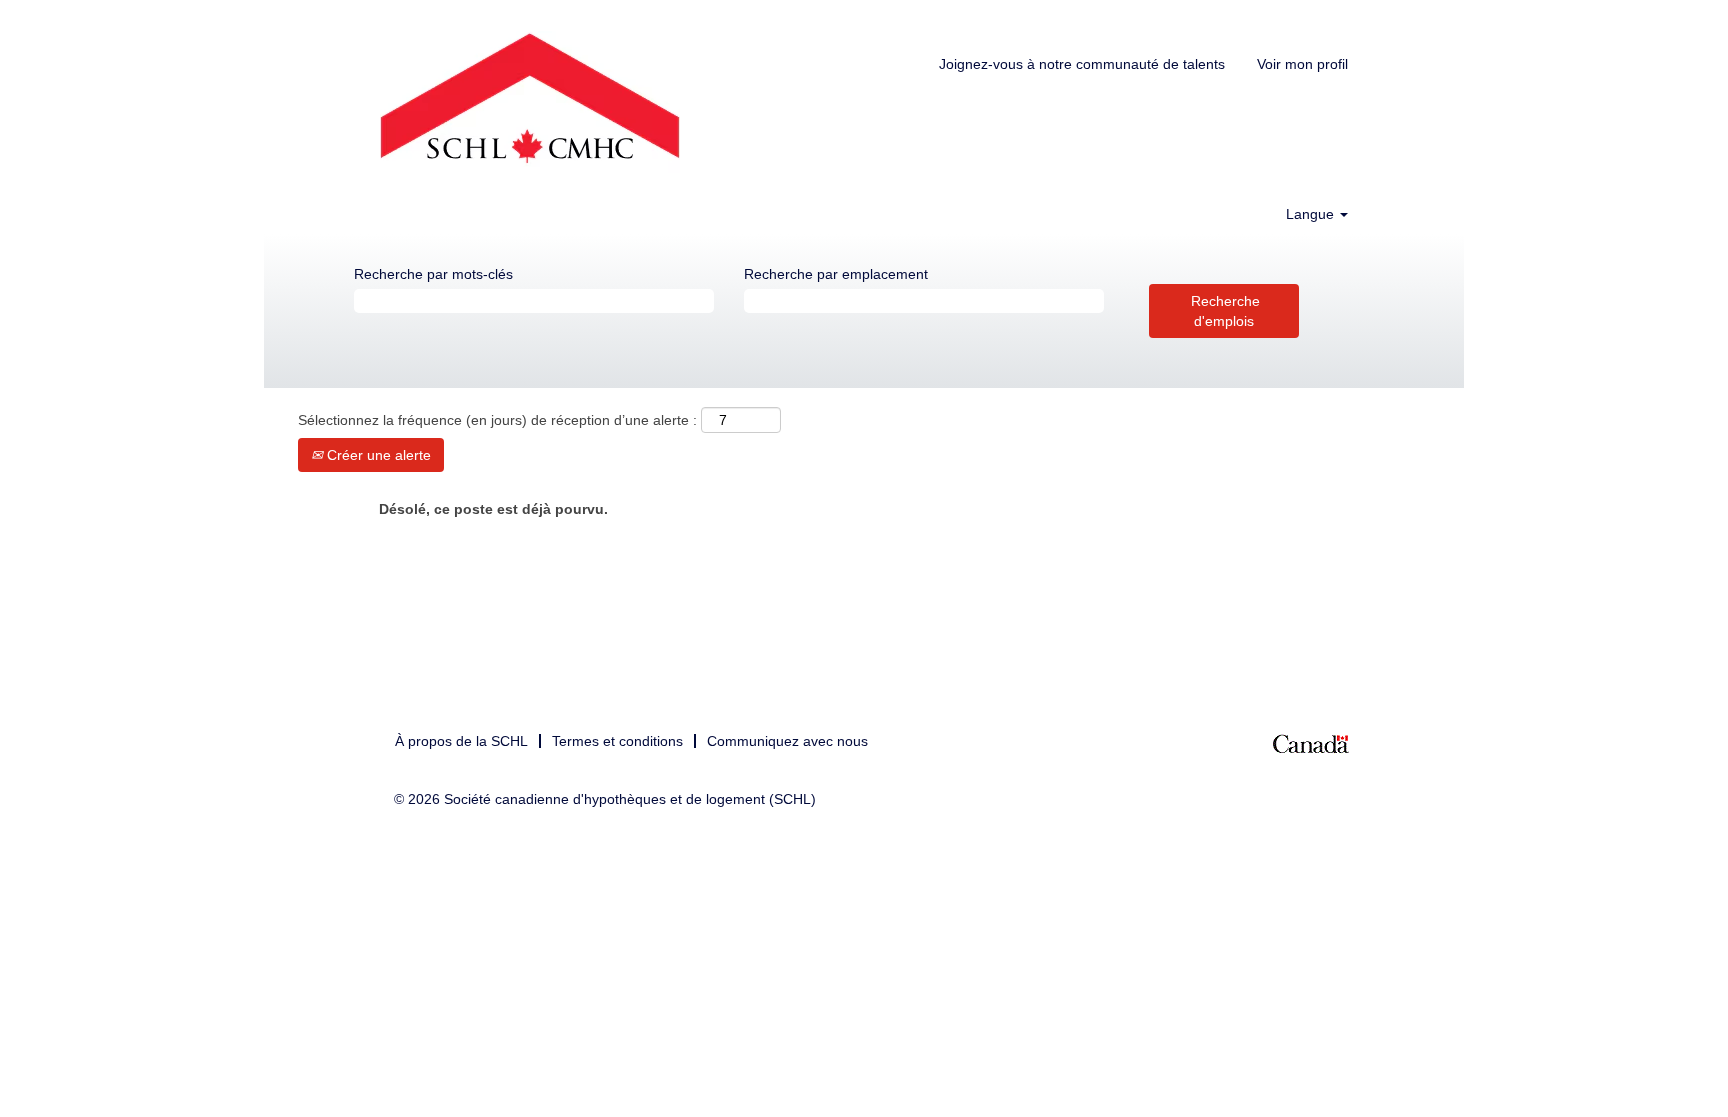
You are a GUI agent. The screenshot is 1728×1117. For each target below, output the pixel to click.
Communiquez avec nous (787, 741)
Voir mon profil (1302, 64)
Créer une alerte (377, 455)
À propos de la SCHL (461, 741)
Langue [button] (1312, 214)
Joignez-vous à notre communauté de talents (1082, 64)
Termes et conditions (617, 741)
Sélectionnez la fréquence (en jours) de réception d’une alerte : (497, 420)
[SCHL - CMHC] (530, 102)
